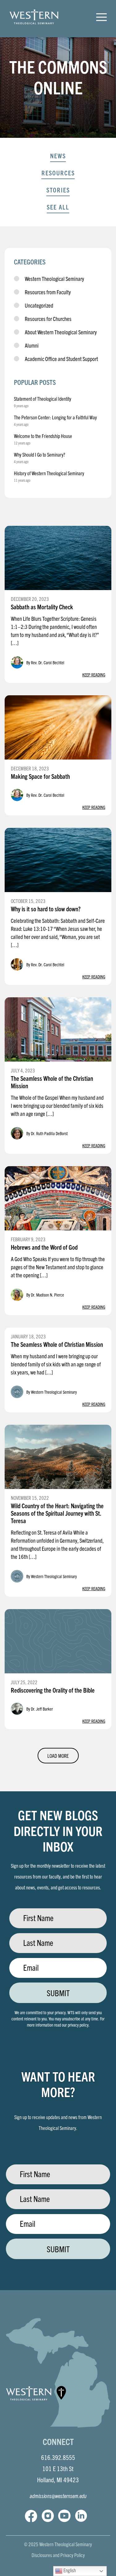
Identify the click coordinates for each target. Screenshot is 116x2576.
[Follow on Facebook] (31, 2516)
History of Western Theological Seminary (49, 473)
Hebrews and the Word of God (44, 1247)
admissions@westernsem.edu (58, 2496)
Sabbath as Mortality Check (42, 607)
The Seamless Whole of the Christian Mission (52, 1082)
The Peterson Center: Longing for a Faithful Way (55, 417)
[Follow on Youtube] (64, 2516)
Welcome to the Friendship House (43, 436)
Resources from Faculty (48, 292)
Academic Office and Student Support (61, 359)
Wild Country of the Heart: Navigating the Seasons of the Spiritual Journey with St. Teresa (57, 1513)
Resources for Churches (48, 319)
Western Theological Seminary (54, 279)
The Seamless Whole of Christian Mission (57, 1344)
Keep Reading (94, 674)
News (58, 156)
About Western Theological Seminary (61, 332)
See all (58, 207)
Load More (58, 1756)
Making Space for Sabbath (40, 776)
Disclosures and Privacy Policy (58, 2555)
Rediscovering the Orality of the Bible (53, 1690)
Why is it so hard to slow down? (46, 909)
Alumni (32, 345)
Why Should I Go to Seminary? (40, 454)
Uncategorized (39, 305)
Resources (58, 173)
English (69, 2570)
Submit (58, 1993)
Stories (58, 190)
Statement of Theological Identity (43, 399)
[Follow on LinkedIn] (81, 2516)
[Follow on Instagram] (48, 2516)
